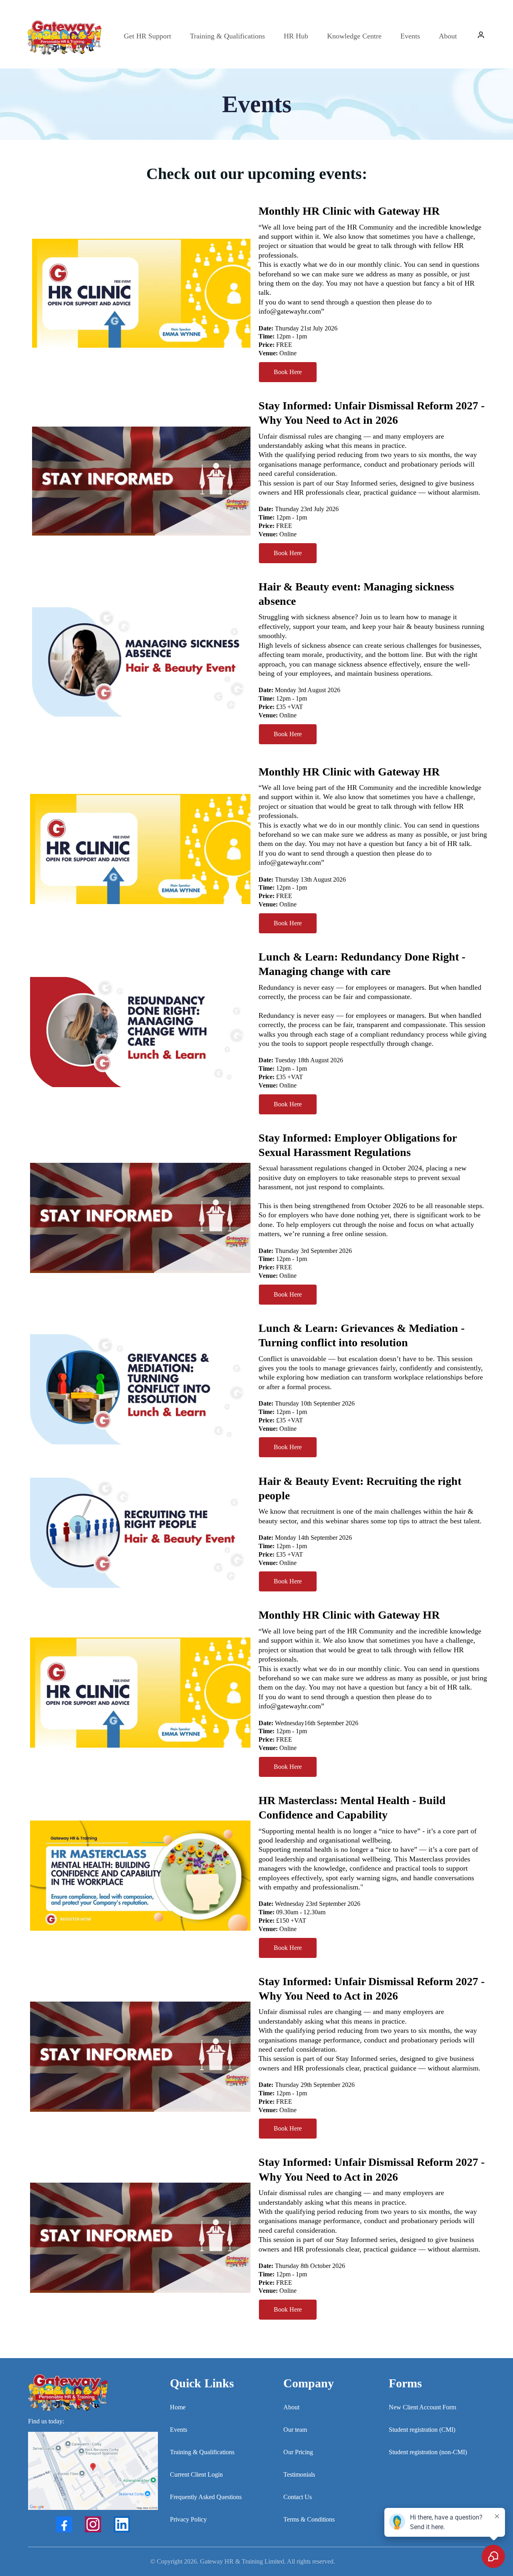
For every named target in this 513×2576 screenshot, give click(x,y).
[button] (481, 36)
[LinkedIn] (122, 2524)
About (291, 2407)
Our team (295, 2430)
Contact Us (298, 2497)
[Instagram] (93, 2524)
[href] (93, 2471)
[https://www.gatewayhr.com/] (64, 36)
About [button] (448, 36)
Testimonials (299, 2474)
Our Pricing (298, 2452)
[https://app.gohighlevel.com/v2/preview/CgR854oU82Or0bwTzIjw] (93, 2393)
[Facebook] (64, 2524)
